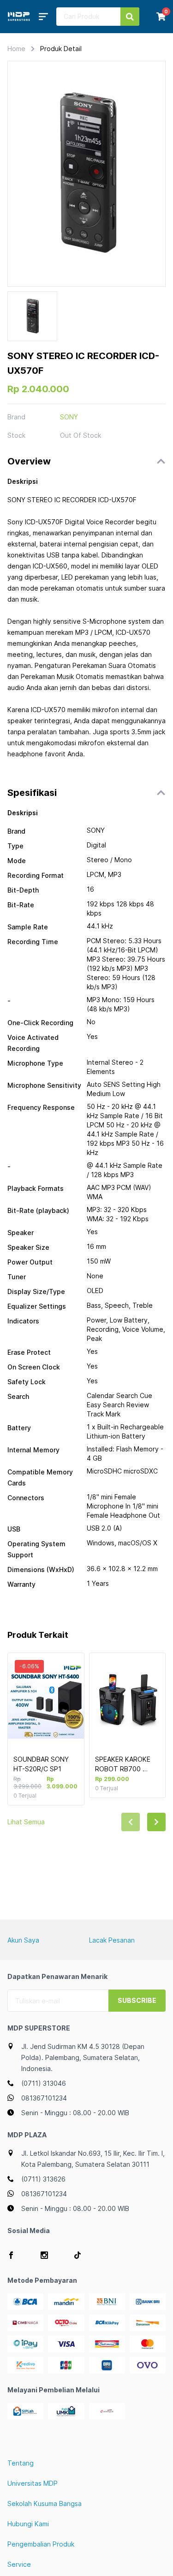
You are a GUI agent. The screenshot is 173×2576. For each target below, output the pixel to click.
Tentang (21, 2463)
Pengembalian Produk (41, 2544)
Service (19, 2564)
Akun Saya (23, 1940)
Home (16, 49)
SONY (69, 417)
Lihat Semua (26, 1822)
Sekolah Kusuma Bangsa (45, 2503)
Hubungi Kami (28, 2524)
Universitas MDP (33, 2483)
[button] (86, 461)
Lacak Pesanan (112, 1940)
